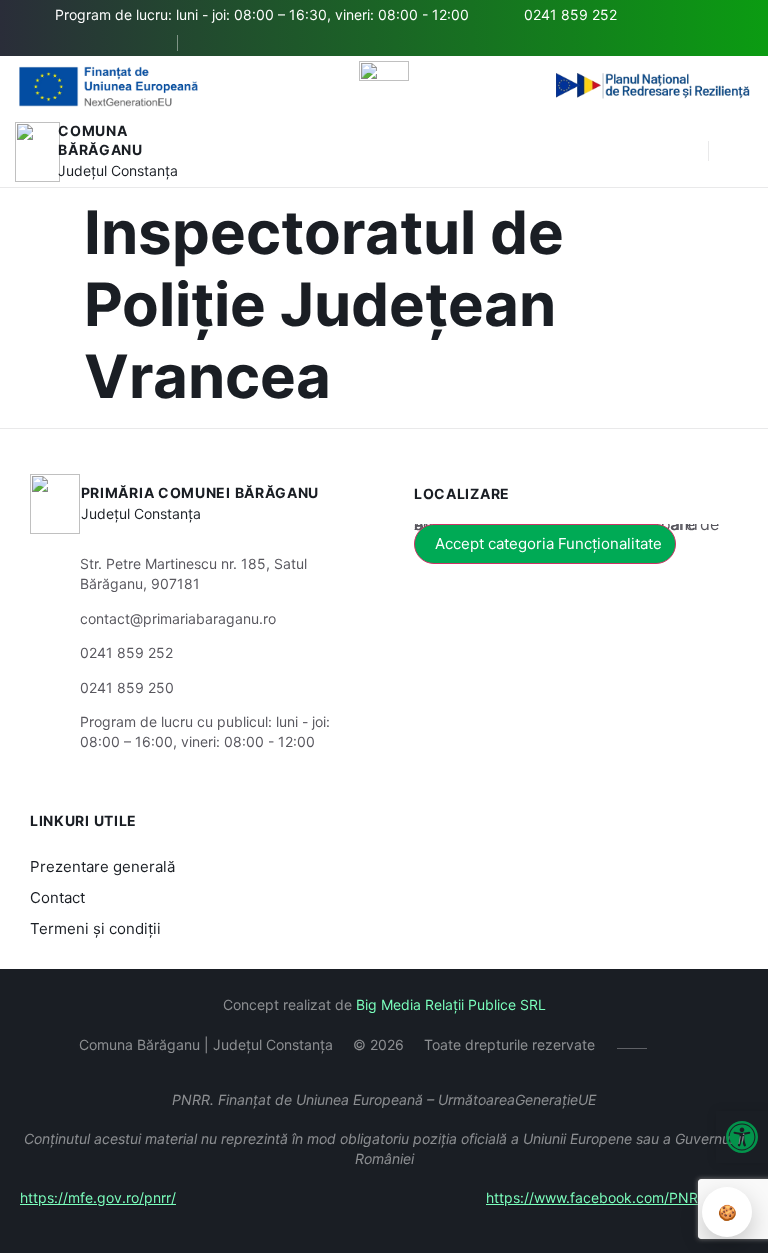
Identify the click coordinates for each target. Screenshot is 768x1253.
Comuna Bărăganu (100, 140)
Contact (57, 897)
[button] (683, 152)
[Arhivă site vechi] (215, 43)
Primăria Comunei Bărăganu (200, 492)
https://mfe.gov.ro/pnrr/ (98, 1197)
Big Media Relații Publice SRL (451, 1004)
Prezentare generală (102, 866)
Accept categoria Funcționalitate (548, 543)
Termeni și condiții (95, 928)
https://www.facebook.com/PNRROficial (617, 1197)
